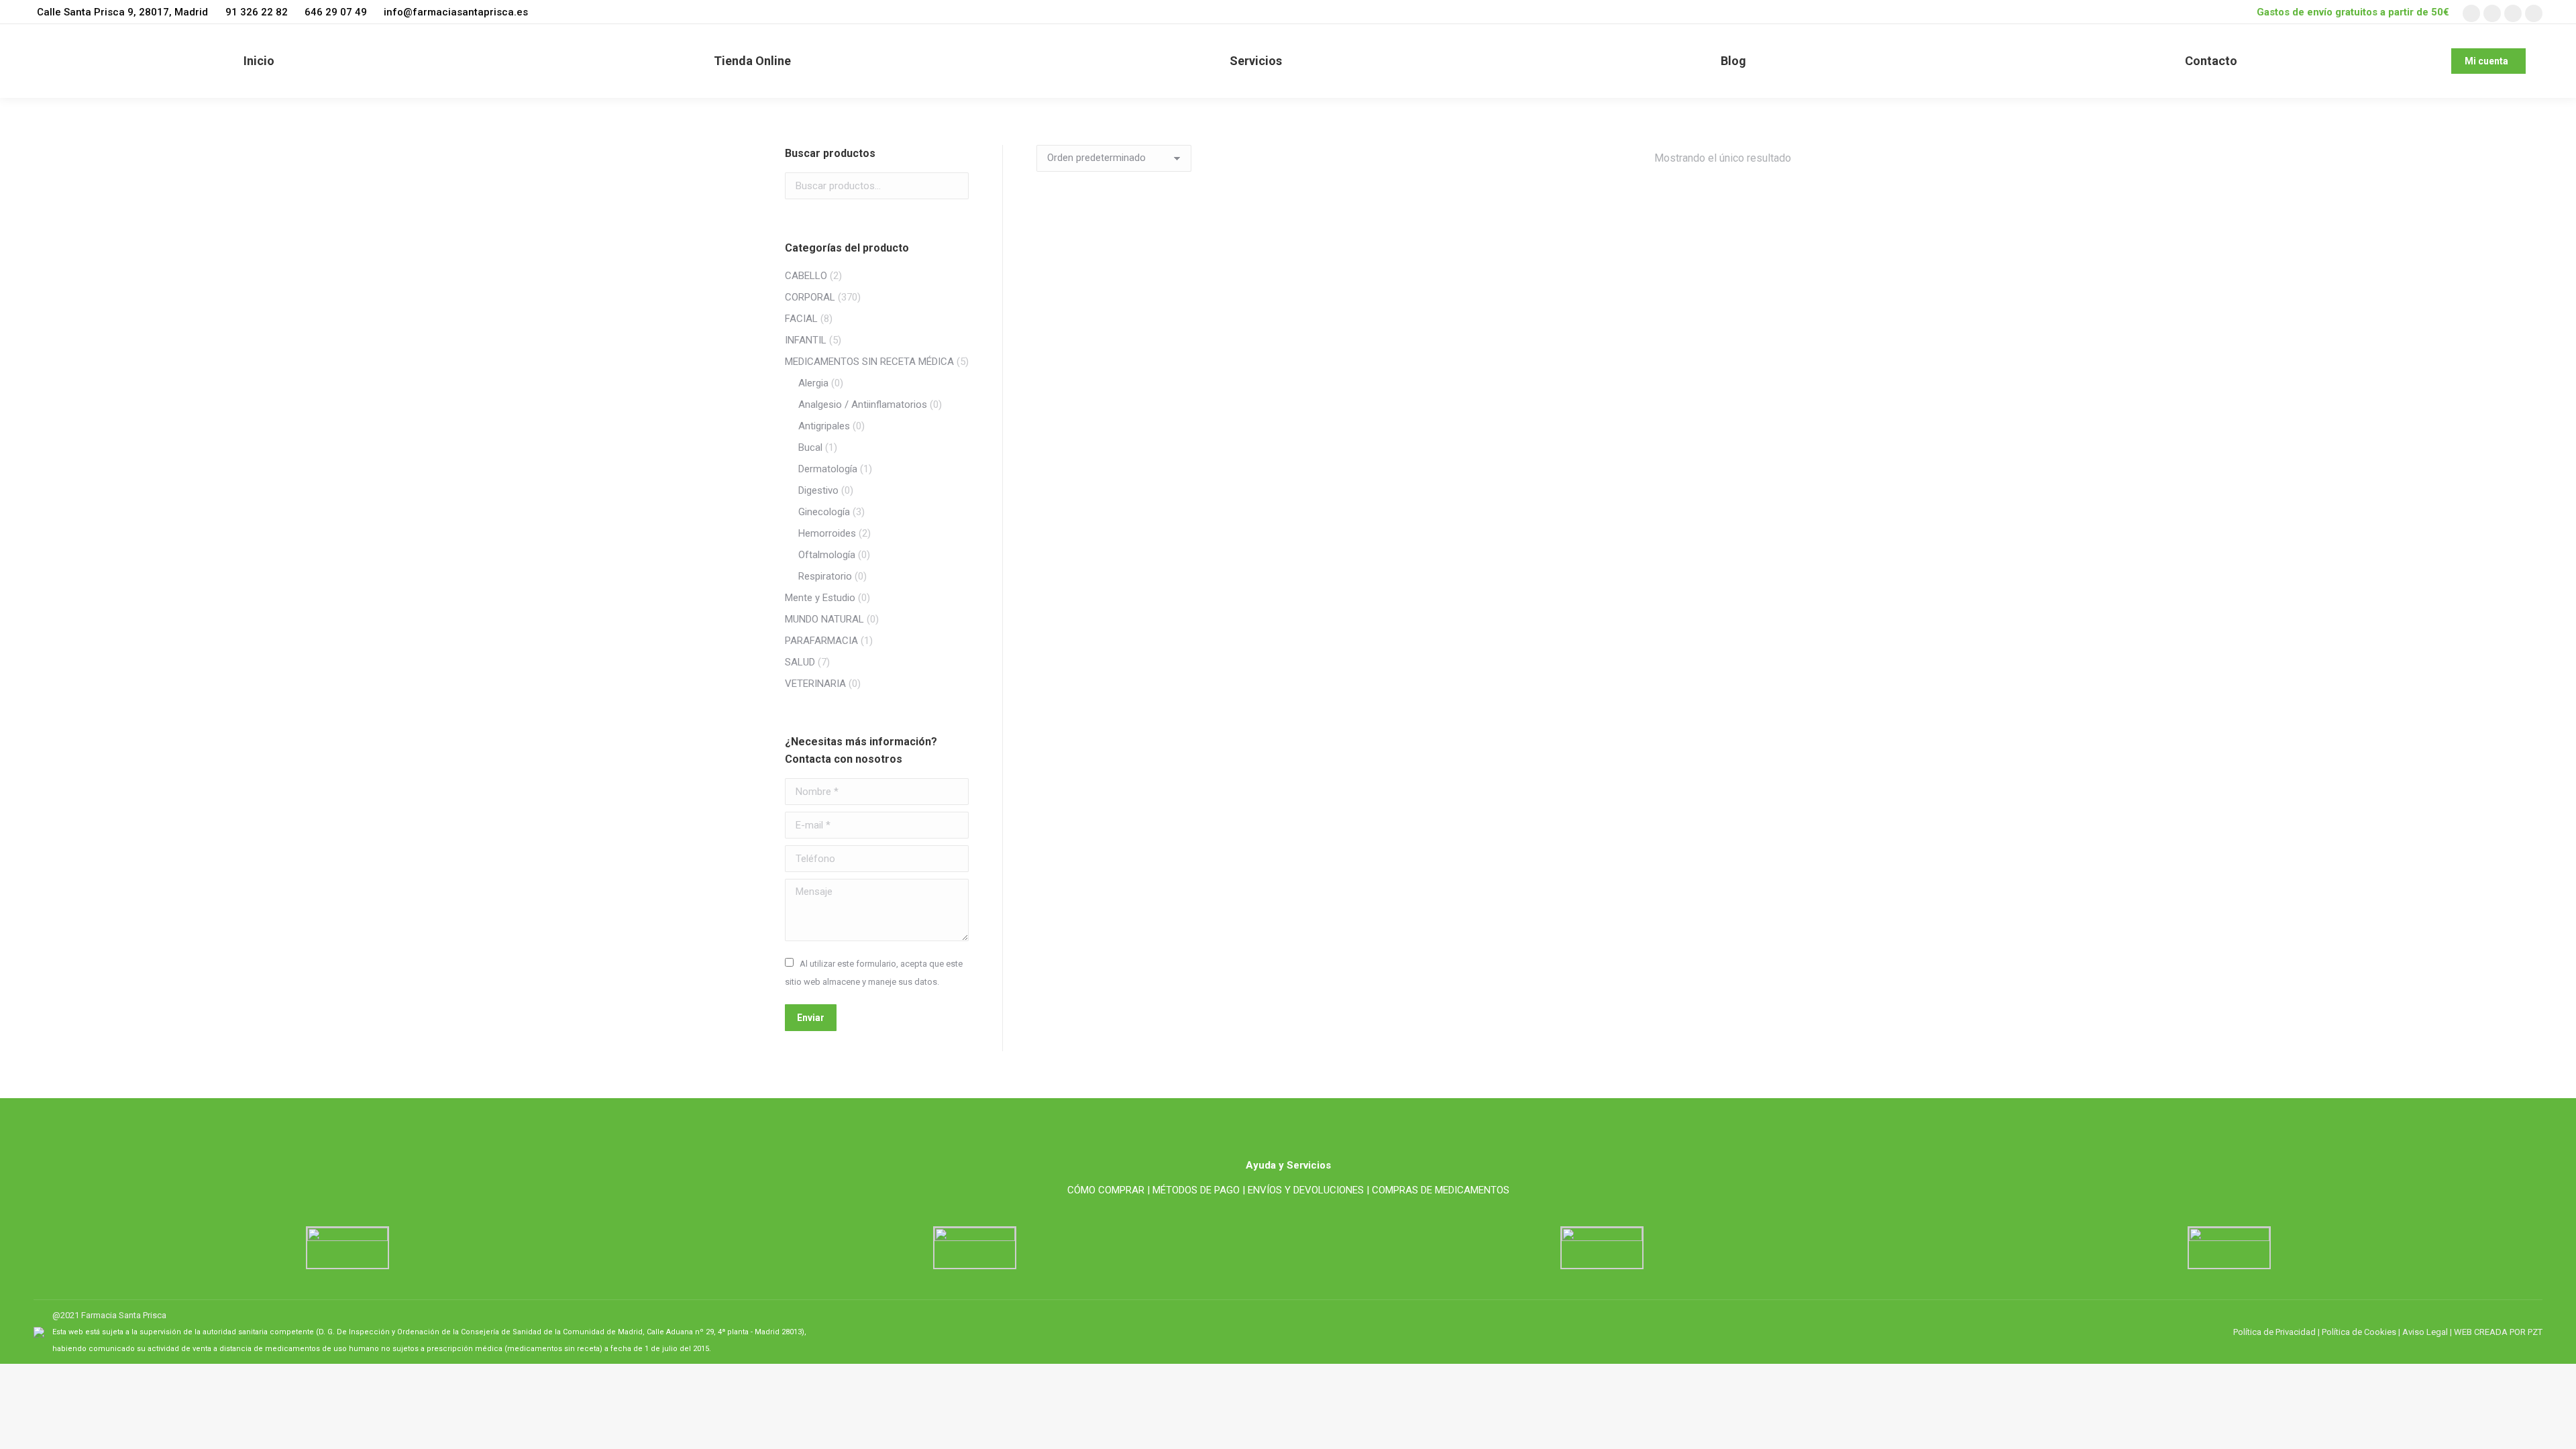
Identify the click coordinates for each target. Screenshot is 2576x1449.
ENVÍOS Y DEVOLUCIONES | (1308, 1190)
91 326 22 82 (256, 12)
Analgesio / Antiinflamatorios (863, 405)
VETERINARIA (815, 684)
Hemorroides (827, 533)
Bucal (810, 447)
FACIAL (801, 319)
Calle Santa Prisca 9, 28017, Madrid (122, 12)
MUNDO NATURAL (824, 619)
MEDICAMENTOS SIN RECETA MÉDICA (869, 362)
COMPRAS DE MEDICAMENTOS (1441, 1190)
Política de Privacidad (2274, 1332)
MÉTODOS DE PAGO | (1199, 1190)
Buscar (955, 186)
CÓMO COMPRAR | (1109, 1190)
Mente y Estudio (820, 598)
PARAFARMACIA (821, 641)
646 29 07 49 (336, 12)
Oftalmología (827, 555)
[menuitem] (259, 61)
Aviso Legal (2425, 1332)
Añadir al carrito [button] (1120, 575)
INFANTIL (806, 340)
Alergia (813, 383)
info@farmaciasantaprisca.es (456, 12)
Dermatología (828, 469)
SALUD (800, 662)
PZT (2534, 1332)
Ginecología (824, 512)
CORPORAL (810, 297)
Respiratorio (825, 576)
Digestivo (818, 490)
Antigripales (824, 426)
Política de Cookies (2359, 1332)
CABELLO (806, 276)
